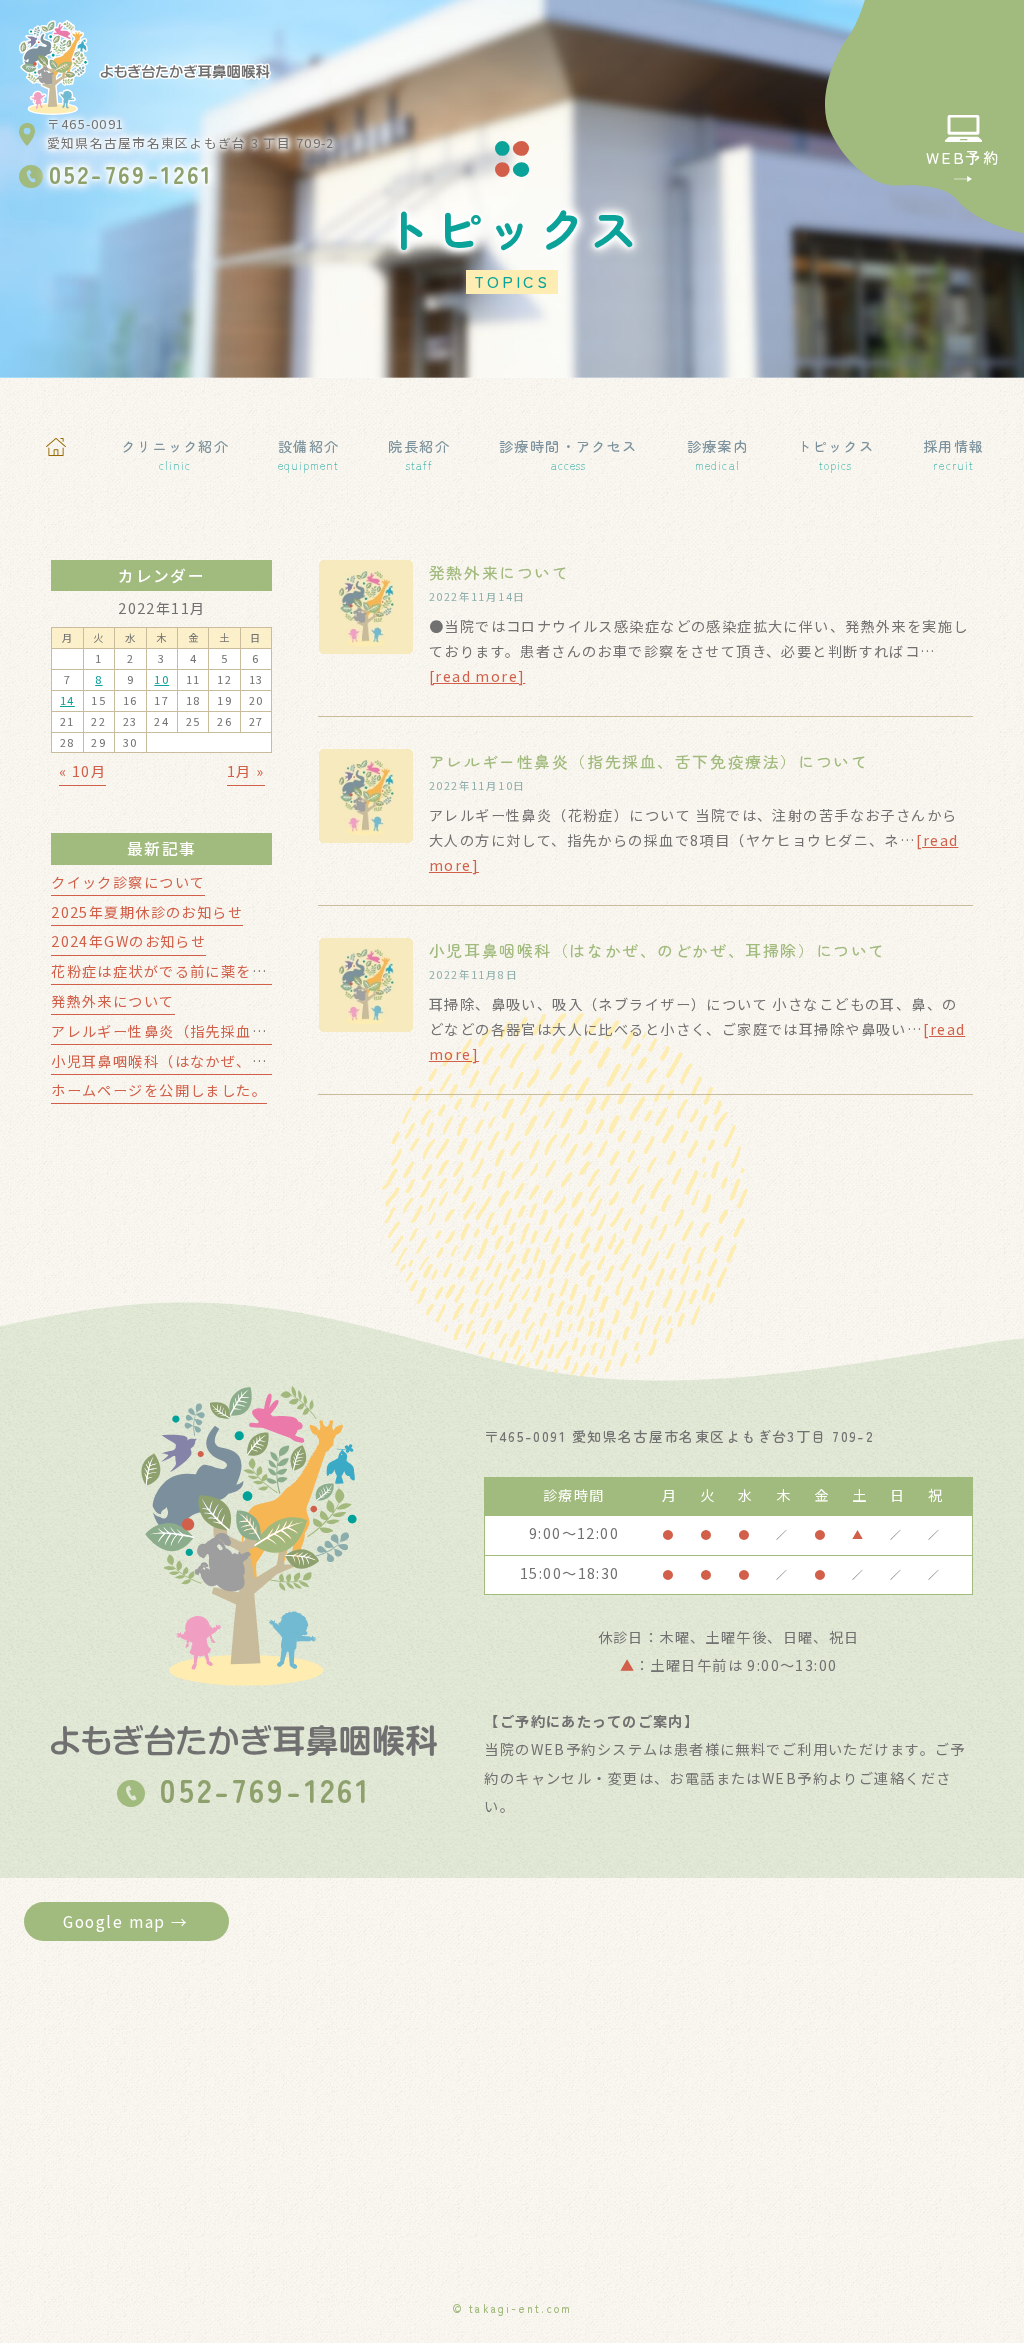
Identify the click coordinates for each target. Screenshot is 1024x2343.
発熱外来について (499, 572)
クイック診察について (128, 882)
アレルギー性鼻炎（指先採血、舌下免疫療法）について (648, 761)
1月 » (246, 771)
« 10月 (82, 771)
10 (161, 679)
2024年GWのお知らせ (128, 941)
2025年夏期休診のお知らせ (147, 912)
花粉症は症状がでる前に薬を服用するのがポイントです (243, 971)
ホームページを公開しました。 (159, 1090)
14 (67, 700)
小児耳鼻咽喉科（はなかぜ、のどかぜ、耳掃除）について (657, 950)
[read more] (477, 676)
